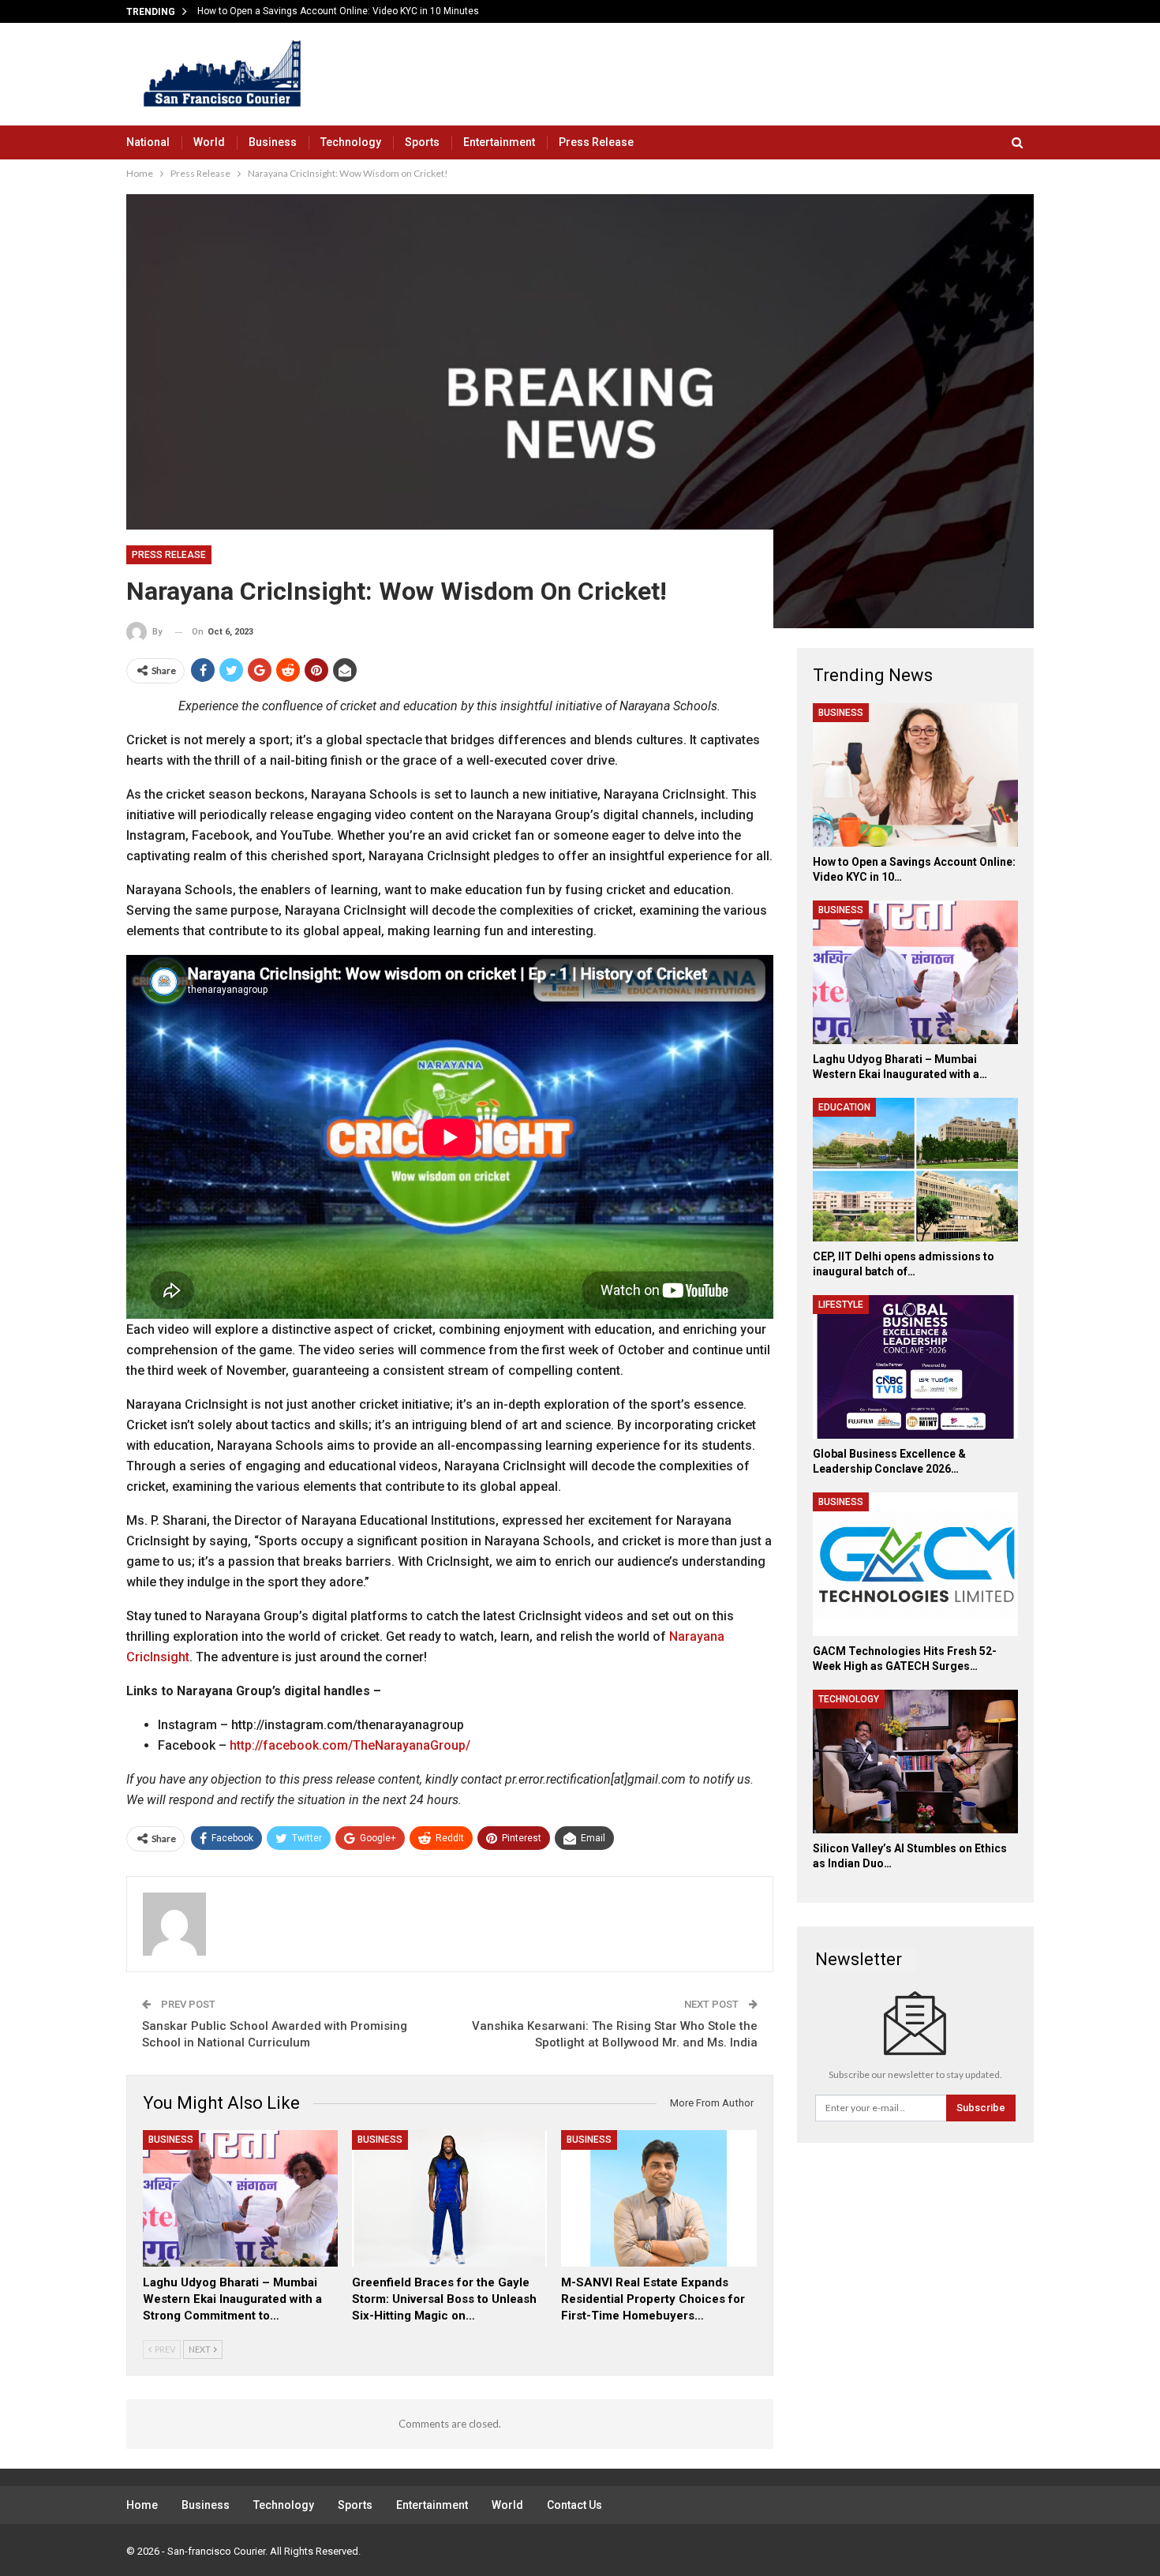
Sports (422, 142)
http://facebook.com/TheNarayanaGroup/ (350, 1745)
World (209, 142)
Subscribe (981, 2108)
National (148, 142)
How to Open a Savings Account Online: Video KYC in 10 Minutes (338, 11)
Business (273, 142)
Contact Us (574, 2505)
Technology (351, 142)
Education (844, 1107)
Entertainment (499, 142)
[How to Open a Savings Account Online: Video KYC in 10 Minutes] (915, 775)
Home (142, 2505)
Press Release (596, 142)
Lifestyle (841, 1305)
